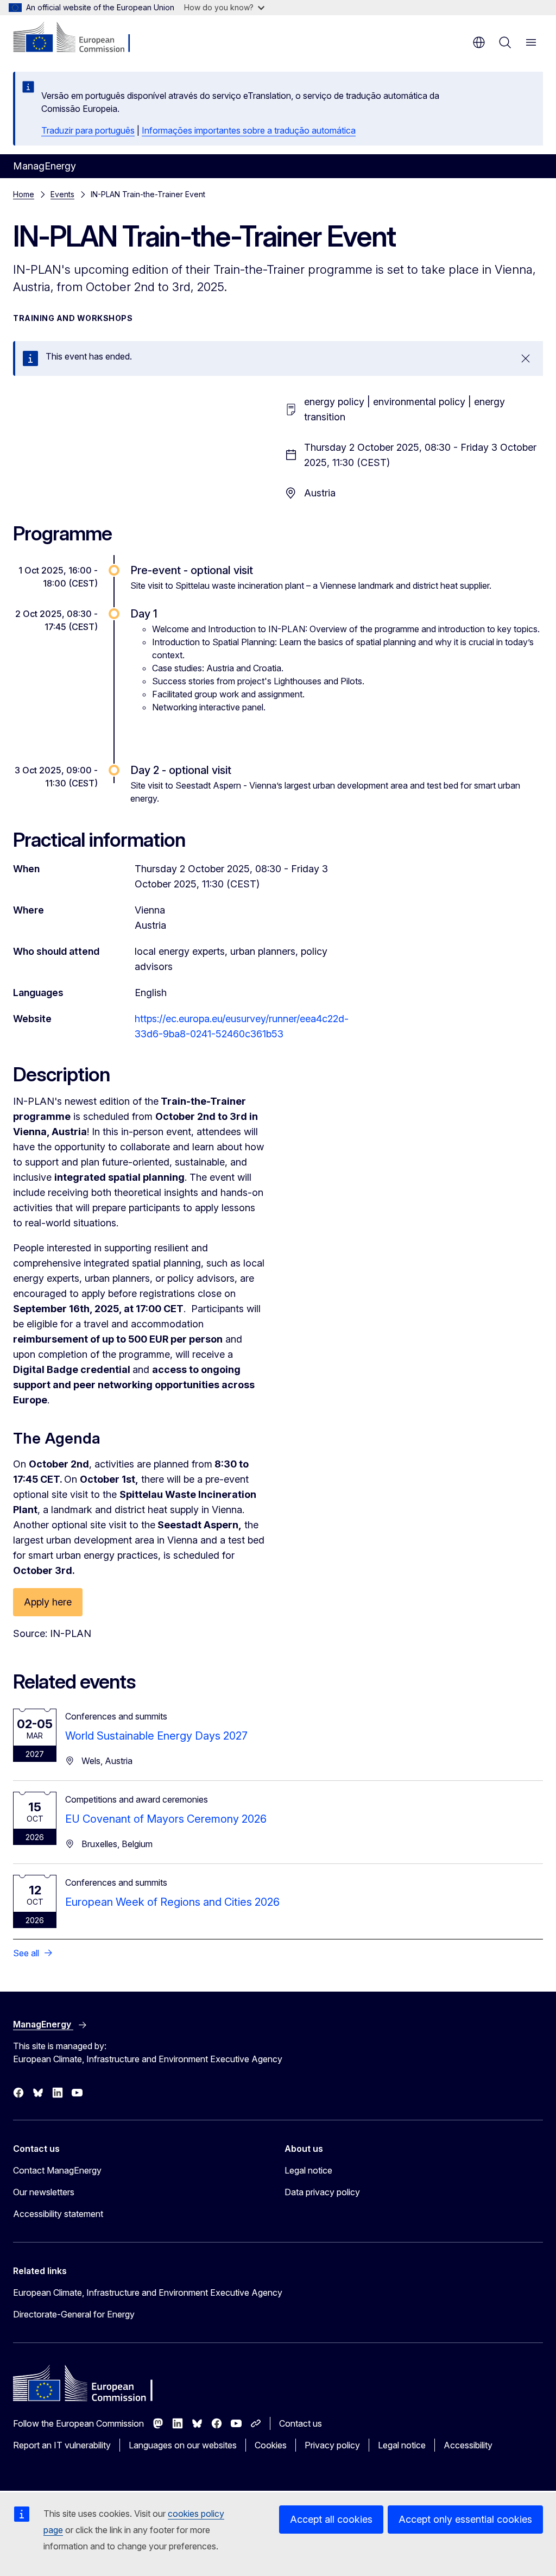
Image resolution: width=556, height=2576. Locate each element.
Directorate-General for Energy (74, 2314)
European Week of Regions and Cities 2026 (172, 1902)
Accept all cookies (331, 2519)
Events (62, 194)
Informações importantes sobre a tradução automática (249, 130)
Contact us (301, 2423)
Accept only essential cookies (465, 2519)
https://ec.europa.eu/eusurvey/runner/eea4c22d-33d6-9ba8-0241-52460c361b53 (242, 1026)
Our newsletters (44, 2192)
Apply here (48, 1602)
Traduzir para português (88, 130)
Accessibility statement (58, 2214)
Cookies (271, 2445)
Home (24, 194)
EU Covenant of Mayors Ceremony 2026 (166, 1819)
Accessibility (468, 2445)
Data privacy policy (322, 2192)
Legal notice (308, 2170)
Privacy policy (332, 2445)
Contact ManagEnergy (57, 2170)
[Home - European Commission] (79, 38)
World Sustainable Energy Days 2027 (156, 1736)
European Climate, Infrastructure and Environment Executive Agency (148, 2292)
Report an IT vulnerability (62, 2445)
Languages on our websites (183, 2445)
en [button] (479, 42)
